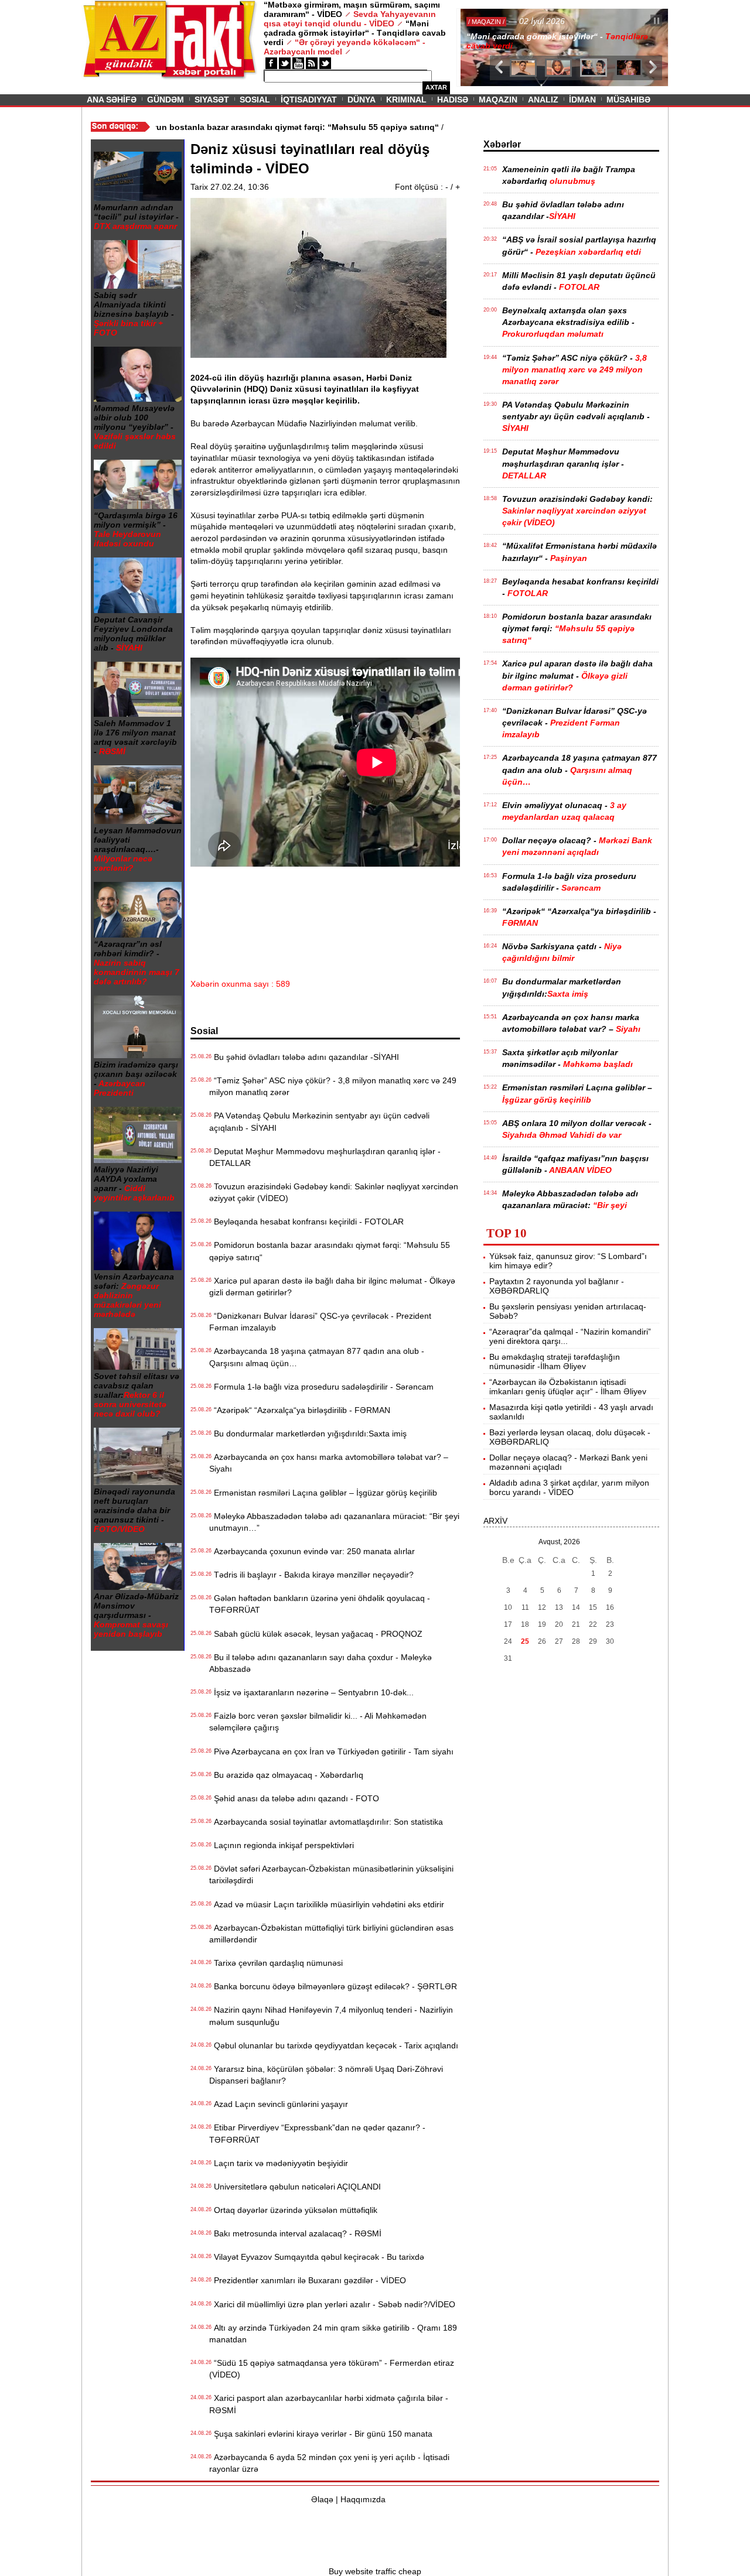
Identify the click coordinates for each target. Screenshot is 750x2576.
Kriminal (406, 100)
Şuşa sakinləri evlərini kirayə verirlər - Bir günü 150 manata (321, 2434)
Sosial (255, 100)
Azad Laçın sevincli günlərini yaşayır (279, 2104)
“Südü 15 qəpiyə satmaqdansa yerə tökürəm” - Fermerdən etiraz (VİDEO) (332, 2369)
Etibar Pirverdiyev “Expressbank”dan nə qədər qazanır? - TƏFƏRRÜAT (317, 2133)
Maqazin (498, 100)
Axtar (436, 87)
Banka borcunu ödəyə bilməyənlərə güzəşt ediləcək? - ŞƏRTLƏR (333, 1986)
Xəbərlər (502, 144)
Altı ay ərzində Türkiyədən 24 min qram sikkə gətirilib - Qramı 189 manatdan (333, 2334)
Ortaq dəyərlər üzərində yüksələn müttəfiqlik (293, 2210)
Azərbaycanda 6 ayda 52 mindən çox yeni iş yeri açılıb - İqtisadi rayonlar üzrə (329, 2463)
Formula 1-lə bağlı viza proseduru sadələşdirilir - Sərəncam (321, 1387)
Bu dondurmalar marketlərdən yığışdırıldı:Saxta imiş (308, 1434)
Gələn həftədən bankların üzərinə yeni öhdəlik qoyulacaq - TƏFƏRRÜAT (320, 1604)
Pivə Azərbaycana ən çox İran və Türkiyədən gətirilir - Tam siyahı (331, 1751)
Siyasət (212, 100)
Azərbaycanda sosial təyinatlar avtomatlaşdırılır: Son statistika (326, 1822)
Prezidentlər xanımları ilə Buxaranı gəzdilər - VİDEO (308, 2280)
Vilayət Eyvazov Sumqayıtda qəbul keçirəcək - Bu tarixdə (317, 2257)
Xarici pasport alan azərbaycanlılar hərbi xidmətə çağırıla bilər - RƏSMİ (329, 2404)
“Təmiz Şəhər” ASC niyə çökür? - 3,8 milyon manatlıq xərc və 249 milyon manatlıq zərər (333, 1086)
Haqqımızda (363, 2499)
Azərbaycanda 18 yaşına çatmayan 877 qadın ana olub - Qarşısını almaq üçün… (317, 1357)
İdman (582, 100)
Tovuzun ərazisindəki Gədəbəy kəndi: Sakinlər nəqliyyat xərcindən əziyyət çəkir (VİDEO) (334, 1192)
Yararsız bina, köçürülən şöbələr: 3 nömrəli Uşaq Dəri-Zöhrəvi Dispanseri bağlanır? (326, 2075)
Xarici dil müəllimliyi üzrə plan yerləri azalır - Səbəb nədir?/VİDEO (332, 2304)
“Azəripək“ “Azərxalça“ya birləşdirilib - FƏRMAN (300, 1410)
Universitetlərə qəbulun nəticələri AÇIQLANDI (295, 2187)
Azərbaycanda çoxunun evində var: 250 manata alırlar (312, 1551)
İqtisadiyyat (309, 100)
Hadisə (453, 100)
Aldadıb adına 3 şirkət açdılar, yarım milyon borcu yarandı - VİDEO (569, 1487)
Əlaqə (322, 2499)
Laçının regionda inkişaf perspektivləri (282, 1845)
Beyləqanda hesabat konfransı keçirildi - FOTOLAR (306, 1222)
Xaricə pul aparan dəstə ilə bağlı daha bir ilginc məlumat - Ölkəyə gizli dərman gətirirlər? (332, 1287)
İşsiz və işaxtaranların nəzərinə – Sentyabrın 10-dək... (311, 1692)
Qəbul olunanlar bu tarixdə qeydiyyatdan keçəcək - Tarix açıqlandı (334, 2045)
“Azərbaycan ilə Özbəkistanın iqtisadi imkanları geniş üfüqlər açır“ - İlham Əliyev (568, 1387)
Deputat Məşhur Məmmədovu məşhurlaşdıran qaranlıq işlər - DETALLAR (325, 1157)
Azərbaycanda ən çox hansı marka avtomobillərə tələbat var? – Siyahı (329, 1463)
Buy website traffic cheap (375, 2571)
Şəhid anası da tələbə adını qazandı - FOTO (294, 1798)
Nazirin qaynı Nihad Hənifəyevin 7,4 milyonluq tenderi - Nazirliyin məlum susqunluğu (331, 2016)
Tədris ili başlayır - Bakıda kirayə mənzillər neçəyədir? (311, 1575)
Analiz (543, 100)
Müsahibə (628, 100)
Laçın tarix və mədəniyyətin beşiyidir (279, 2163)
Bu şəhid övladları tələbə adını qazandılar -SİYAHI (304, 1057)
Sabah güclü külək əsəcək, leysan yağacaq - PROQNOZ (316, 1634)
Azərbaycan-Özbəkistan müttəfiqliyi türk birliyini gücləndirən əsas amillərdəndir (331, 1934)
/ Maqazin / (483, 22)
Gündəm (166, 100)
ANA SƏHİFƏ (112, 100)
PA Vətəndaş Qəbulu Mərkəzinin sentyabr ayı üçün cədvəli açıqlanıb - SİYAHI (319, 1121)
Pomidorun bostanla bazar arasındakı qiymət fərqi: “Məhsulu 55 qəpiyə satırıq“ (330, 1251)
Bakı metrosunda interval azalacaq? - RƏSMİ (295, 2233)
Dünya (362, 100)
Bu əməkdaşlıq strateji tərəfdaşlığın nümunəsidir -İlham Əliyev (555, 1361)
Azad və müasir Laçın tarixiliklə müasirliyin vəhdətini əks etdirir (327, 1904)
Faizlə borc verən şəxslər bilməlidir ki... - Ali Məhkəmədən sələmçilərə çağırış (318, 1722)
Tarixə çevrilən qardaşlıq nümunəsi (276, 1963)
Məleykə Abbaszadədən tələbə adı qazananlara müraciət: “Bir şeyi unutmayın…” (334, 1522)
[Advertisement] (404, 903)
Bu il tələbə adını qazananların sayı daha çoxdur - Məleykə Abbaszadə (321, 1663)
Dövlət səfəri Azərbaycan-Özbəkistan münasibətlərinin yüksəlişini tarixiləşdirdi (331, 1874)
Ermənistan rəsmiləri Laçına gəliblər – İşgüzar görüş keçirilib (323, 1493)
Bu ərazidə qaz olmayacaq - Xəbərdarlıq (286, 1775)
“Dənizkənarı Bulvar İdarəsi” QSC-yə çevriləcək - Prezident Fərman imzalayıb (320, 1322)
